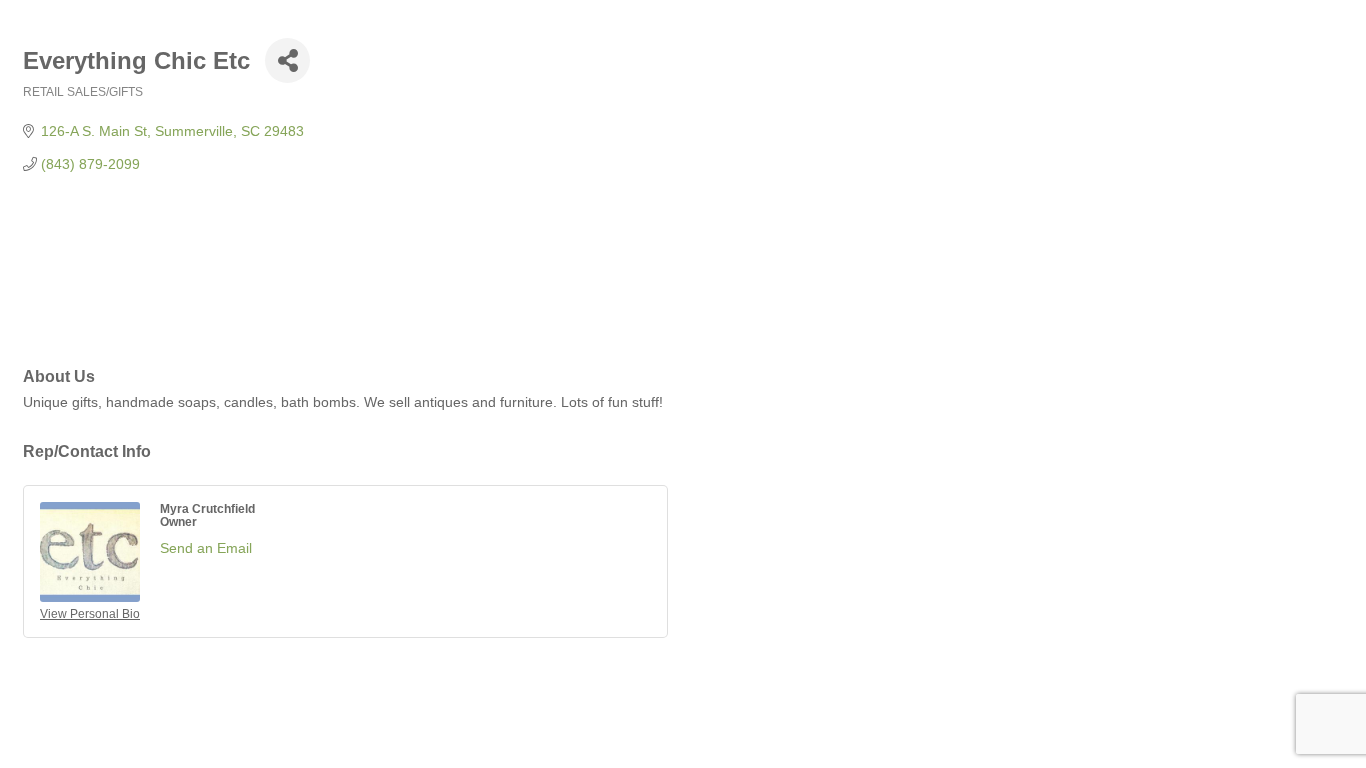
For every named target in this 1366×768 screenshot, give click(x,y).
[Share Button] (287, 60)
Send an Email (206, 548)
